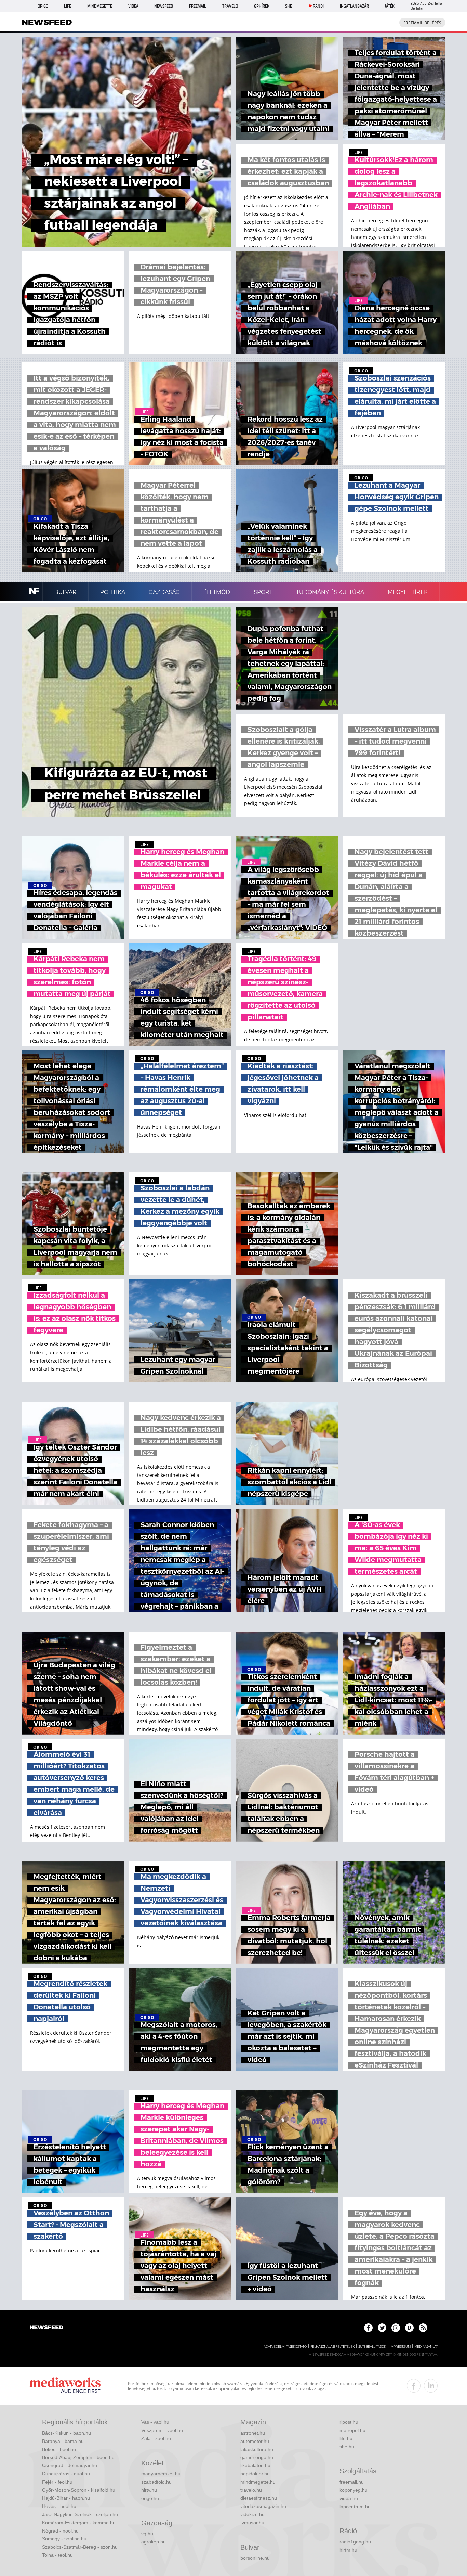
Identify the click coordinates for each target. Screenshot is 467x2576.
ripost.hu (349, 2422)
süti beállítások (372, 2347)
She (289, 6)
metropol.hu (352, 2430)
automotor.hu (255, 2441)
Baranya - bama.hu (63, 2441)
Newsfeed (164, 6)
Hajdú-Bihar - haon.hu (66, 2498)
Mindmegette (100, 6)
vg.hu (147, 2534)
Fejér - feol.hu (57, 2482)
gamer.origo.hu (257, 2457)
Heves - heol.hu (59, 2506)
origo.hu (150, 2498)
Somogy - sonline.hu (64, 2539)
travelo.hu (251, 2490)
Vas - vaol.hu (155, 2422)
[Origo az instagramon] (396, 2328)
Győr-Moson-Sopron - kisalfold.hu (79, 2490)
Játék (390, 6)
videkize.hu (252, 2514)
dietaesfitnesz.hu (259, 2498)
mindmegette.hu (258, 2482)
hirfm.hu (348, 2550)
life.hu (346, 2438)
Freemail (198, 6)
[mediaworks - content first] (65, 2386)
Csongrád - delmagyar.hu (70, 2465)
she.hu (347, 2447)
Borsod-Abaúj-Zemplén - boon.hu (78, 2457)
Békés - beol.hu (59, 2449)
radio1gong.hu (355, 2542)
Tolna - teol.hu (57, 2555)
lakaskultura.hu (257, 2449)
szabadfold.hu (156, 2482)
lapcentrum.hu (355, 2507)
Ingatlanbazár (354, 6)
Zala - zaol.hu (156, 2438)
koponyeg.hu (353, 2490)
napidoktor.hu (255, 2474)
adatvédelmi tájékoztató (285, 2347)
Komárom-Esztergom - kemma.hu (79, 2523)
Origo (43, 6)
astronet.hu (253, 2433)
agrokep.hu (154, 2542)
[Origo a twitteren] (382, 2328)
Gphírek (262, 6)
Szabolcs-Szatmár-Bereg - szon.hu (80, 2547)
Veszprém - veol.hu (162, 2430)
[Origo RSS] (423, 2328)
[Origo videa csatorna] (409, 2328)
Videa (133, 6)
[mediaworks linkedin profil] (431, 2386)
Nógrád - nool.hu (60, 2531)
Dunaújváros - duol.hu (66, 2474)
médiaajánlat (426, 2347)
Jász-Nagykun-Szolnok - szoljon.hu (80, 2514)
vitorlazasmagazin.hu (263, 2506)
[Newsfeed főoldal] (46, 2328)
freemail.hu (352, 2482)
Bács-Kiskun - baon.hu (66, 2433)
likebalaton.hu (255, 2465)
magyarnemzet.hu (161, 2474)
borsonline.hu (255, 2558)
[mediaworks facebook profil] (414, 2386)
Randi (318, 6)
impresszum (400, 2347)
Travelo (230, 6)
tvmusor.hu (252, 2523)
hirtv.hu (149, 2490)
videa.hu (349, 2498)
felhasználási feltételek (332, 2347)
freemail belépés (422, 23)
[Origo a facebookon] (368, 2328)
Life (68, 6)
